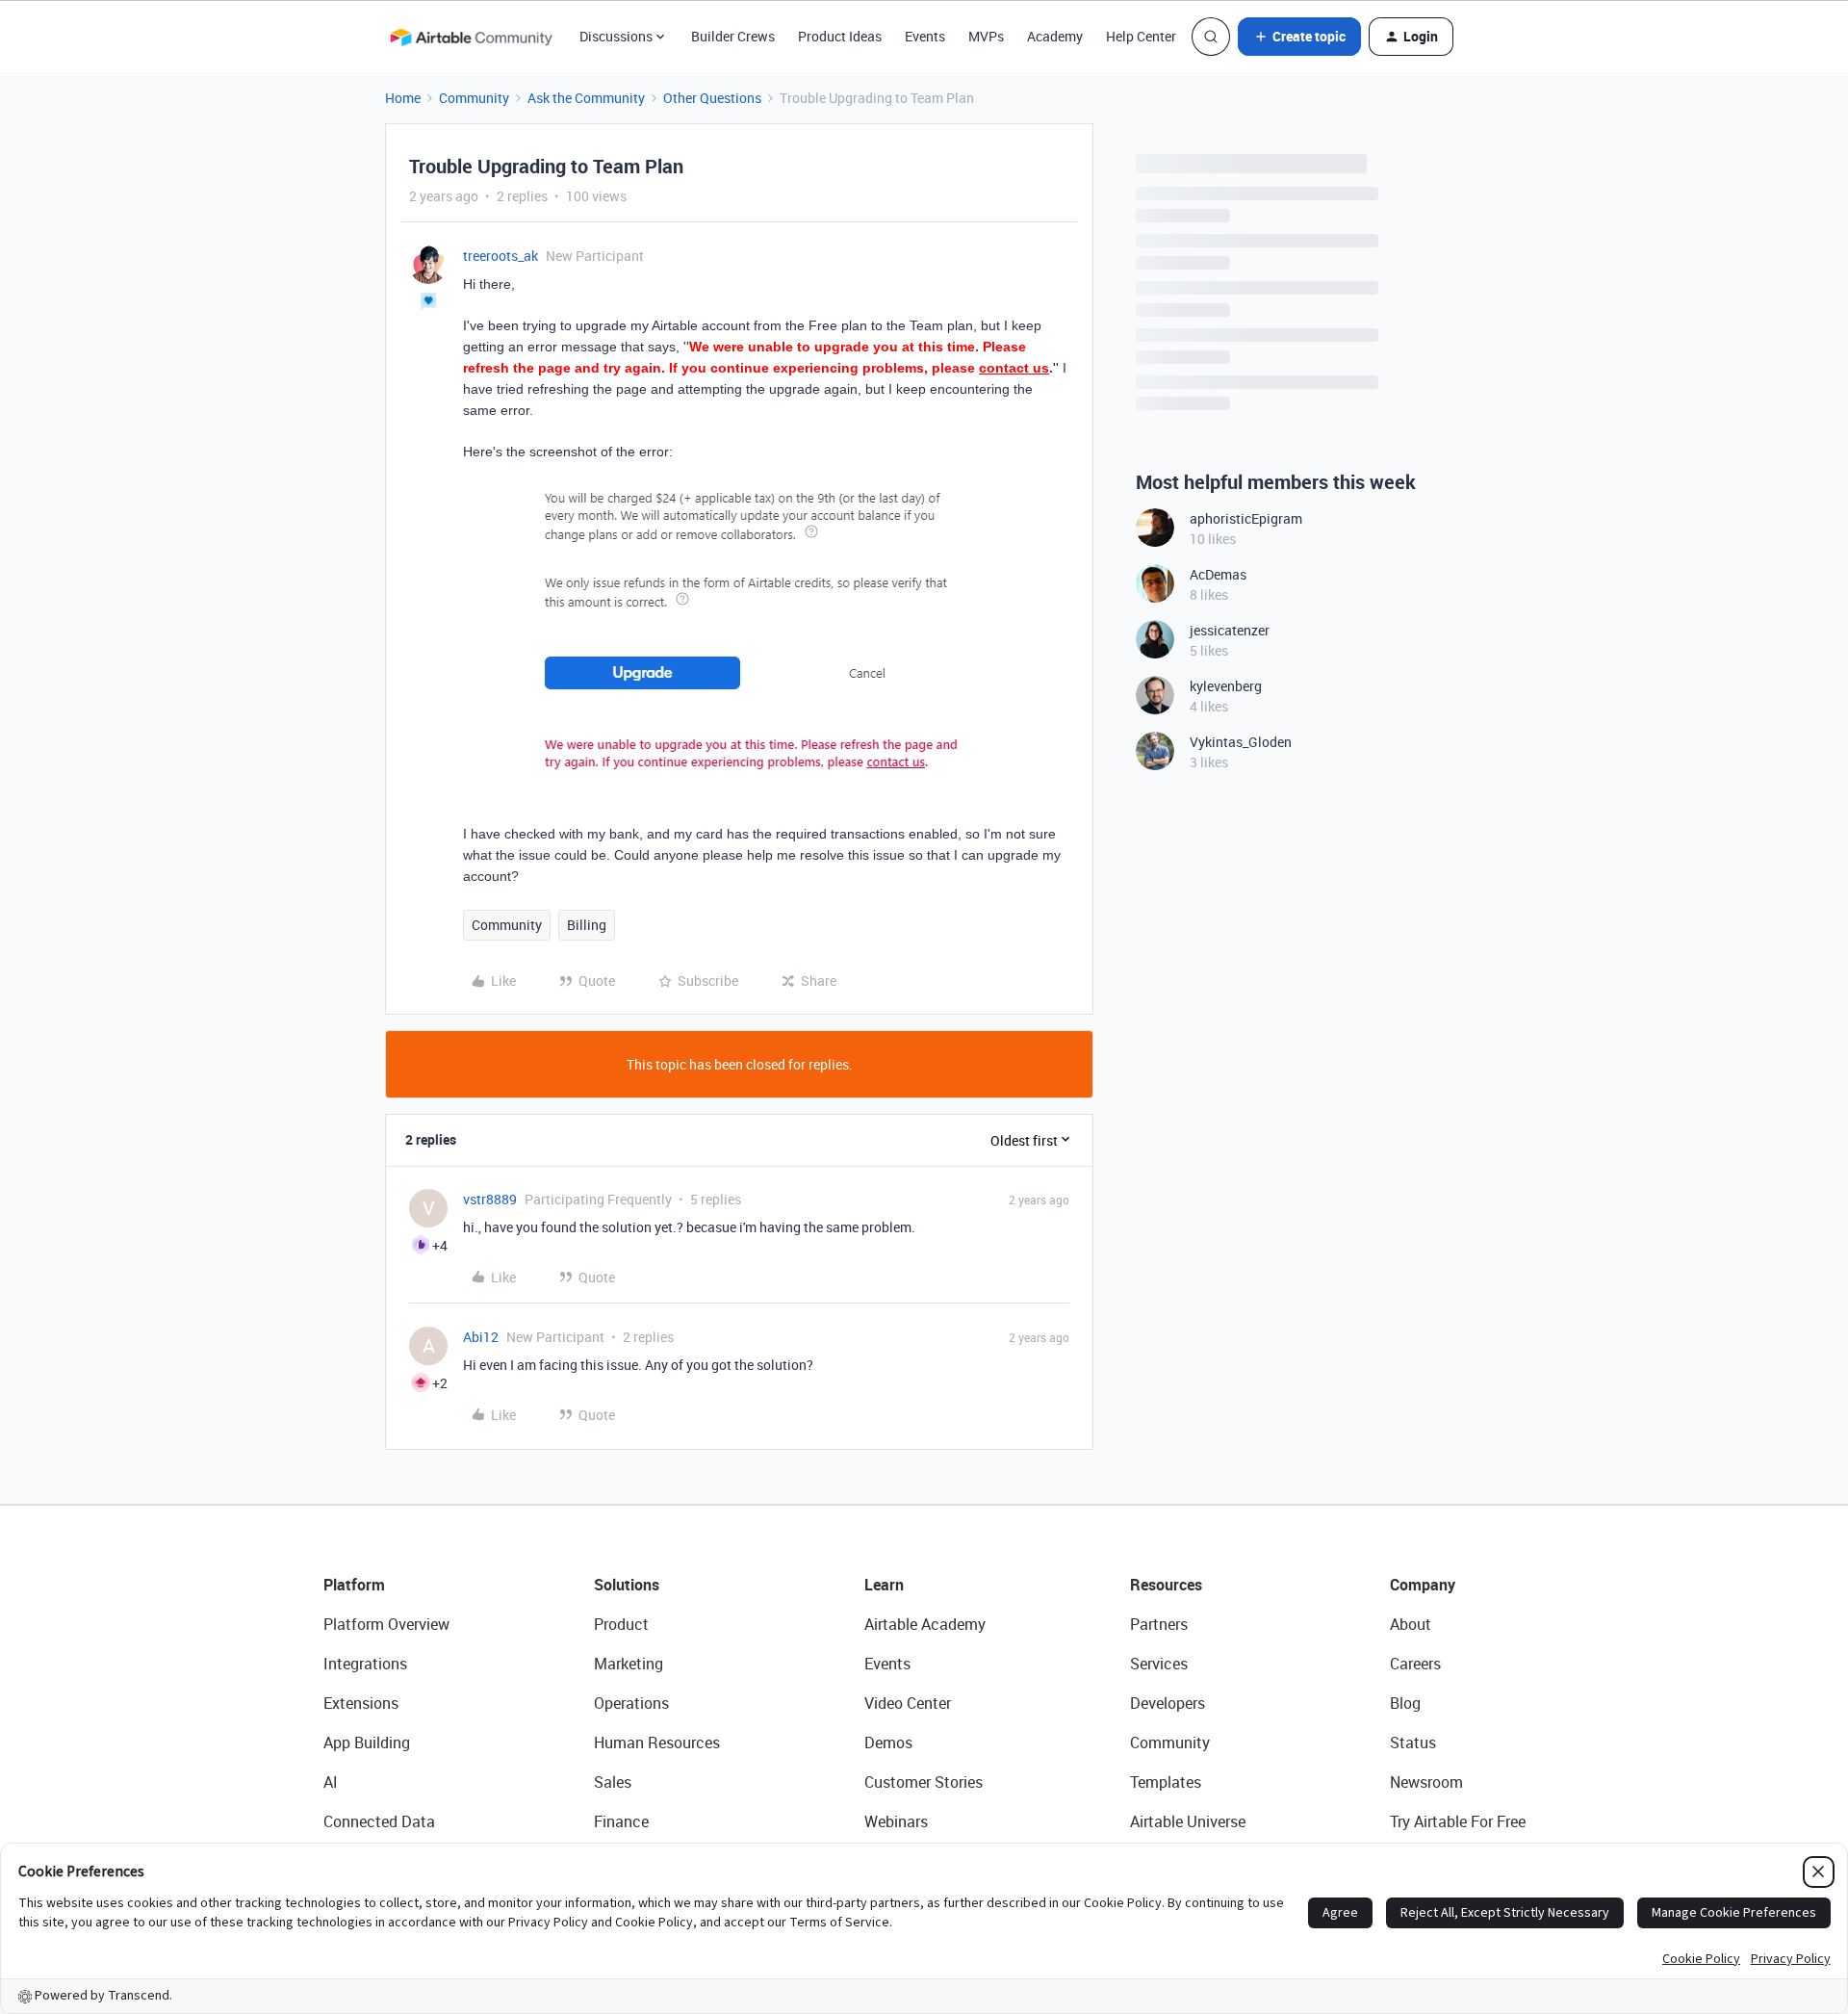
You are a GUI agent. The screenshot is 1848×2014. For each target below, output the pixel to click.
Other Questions (712, 98)
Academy (1055, 36)
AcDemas (1218, 574)
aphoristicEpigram (1246, 518)
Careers (1415, 1664)
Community (474, 98)
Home (403, 98)
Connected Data (379, 1821)
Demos (888, 1743)
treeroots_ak (500, 256)
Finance (621, 1821)
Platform (354, 1585)
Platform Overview (386, 1624)
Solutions (627, 1585)
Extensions (361, 1703)
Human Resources (657, 1743)
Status (1413, 1743)
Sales (613, 1782)
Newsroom (1426, 1782)
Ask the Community (586, 98)
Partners (1159, 1624)
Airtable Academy (925, 1624)
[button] (1299, 37)
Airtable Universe (1188, 1821)
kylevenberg (1226, 686)
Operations (631, 1703)
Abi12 (481, 1337)
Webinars (896, 1821)
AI (331, 1782)
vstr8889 (490, 1199)
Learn (884, 1585)
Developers (1168, 1703)
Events (925, 36)
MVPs (986, 36)
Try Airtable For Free (1458, 1821)
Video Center (908, 1703)
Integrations (365, 1664)
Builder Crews (733, 36)
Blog (1405, 1703)
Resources (1166, 1585)
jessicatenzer (1230, 630)
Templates (1166, 1782)
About (1411, 1624)
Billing (587, 925)
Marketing (629, 1664)
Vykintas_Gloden (1241, 742)
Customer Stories (924, 1782)
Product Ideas (840, 36)
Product (621, 1624)
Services (1159, 1664)
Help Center (1141, 36)
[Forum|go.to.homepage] (471, 37)
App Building (367, 1743)
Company (1423, 1585)
